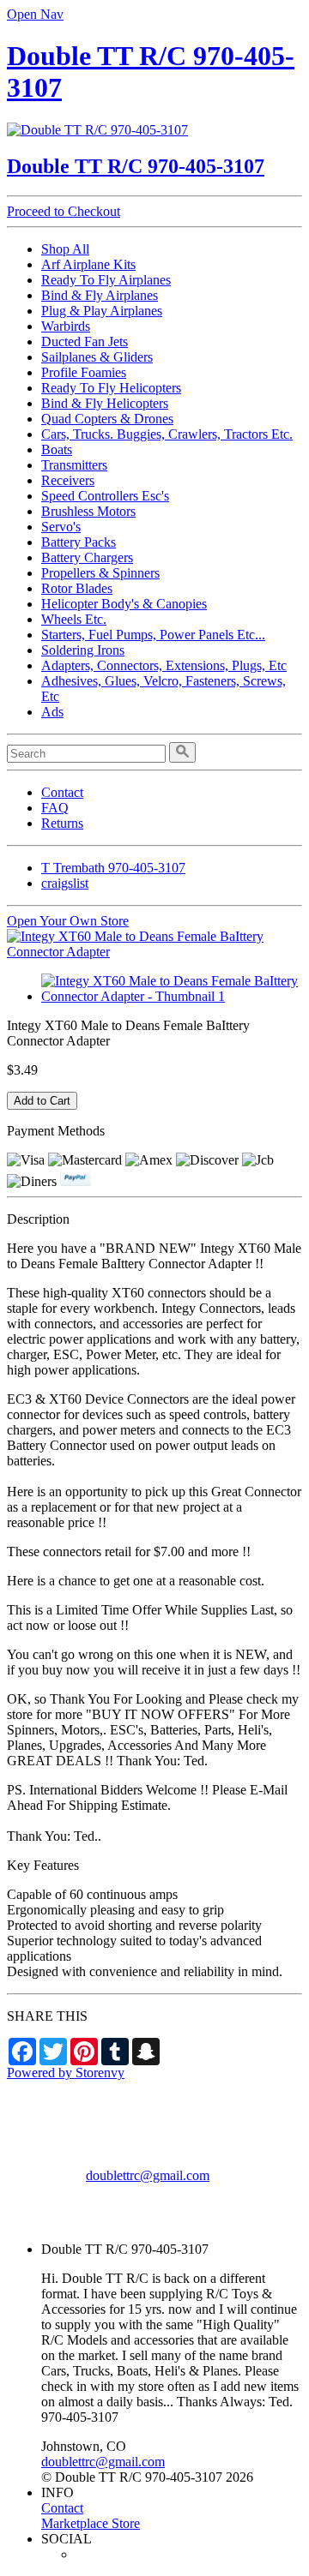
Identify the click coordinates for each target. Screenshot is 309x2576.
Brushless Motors (88, 511)
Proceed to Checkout (64, 211)
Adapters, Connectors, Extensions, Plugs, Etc (164, 665)
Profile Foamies (84, 372)
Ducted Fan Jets (85, 341)
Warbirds (66, 326)
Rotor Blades (77, 588)
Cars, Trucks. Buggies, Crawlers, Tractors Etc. (167, 434)
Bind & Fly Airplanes (100, 295)
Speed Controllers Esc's (105, 496)
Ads (52, 712)
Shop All (65, 249)
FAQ (55, 808)
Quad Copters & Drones (107, 419)
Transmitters (74, 465)
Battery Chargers (87, 557)
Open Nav (35, 14)
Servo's (61, 527)
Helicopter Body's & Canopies (124, 604)
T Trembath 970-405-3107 (113, 868)
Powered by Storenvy (66, 2073)
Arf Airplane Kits (88, 264)
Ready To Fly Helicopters (111, 388)
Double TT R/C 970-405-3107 (136, 166)
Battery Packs (79, 542)
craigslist (65, 883)
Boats (57, 449)
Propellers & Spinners (100, 573)
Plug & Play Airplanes (102, 311)
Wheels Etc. (74, 619)
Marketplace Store (91, 2523)
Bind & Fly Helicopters (105, 403)
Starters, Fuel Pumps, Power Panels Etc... (153, 635)
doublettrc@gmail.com (148, 2175)
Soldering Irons (83, 650)
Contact (62, 792)
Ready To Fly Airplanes (106, 280)
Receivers (68, 480)
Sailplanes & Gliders (97, 357)
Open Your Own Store (68, 921)
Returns (62, 823)
